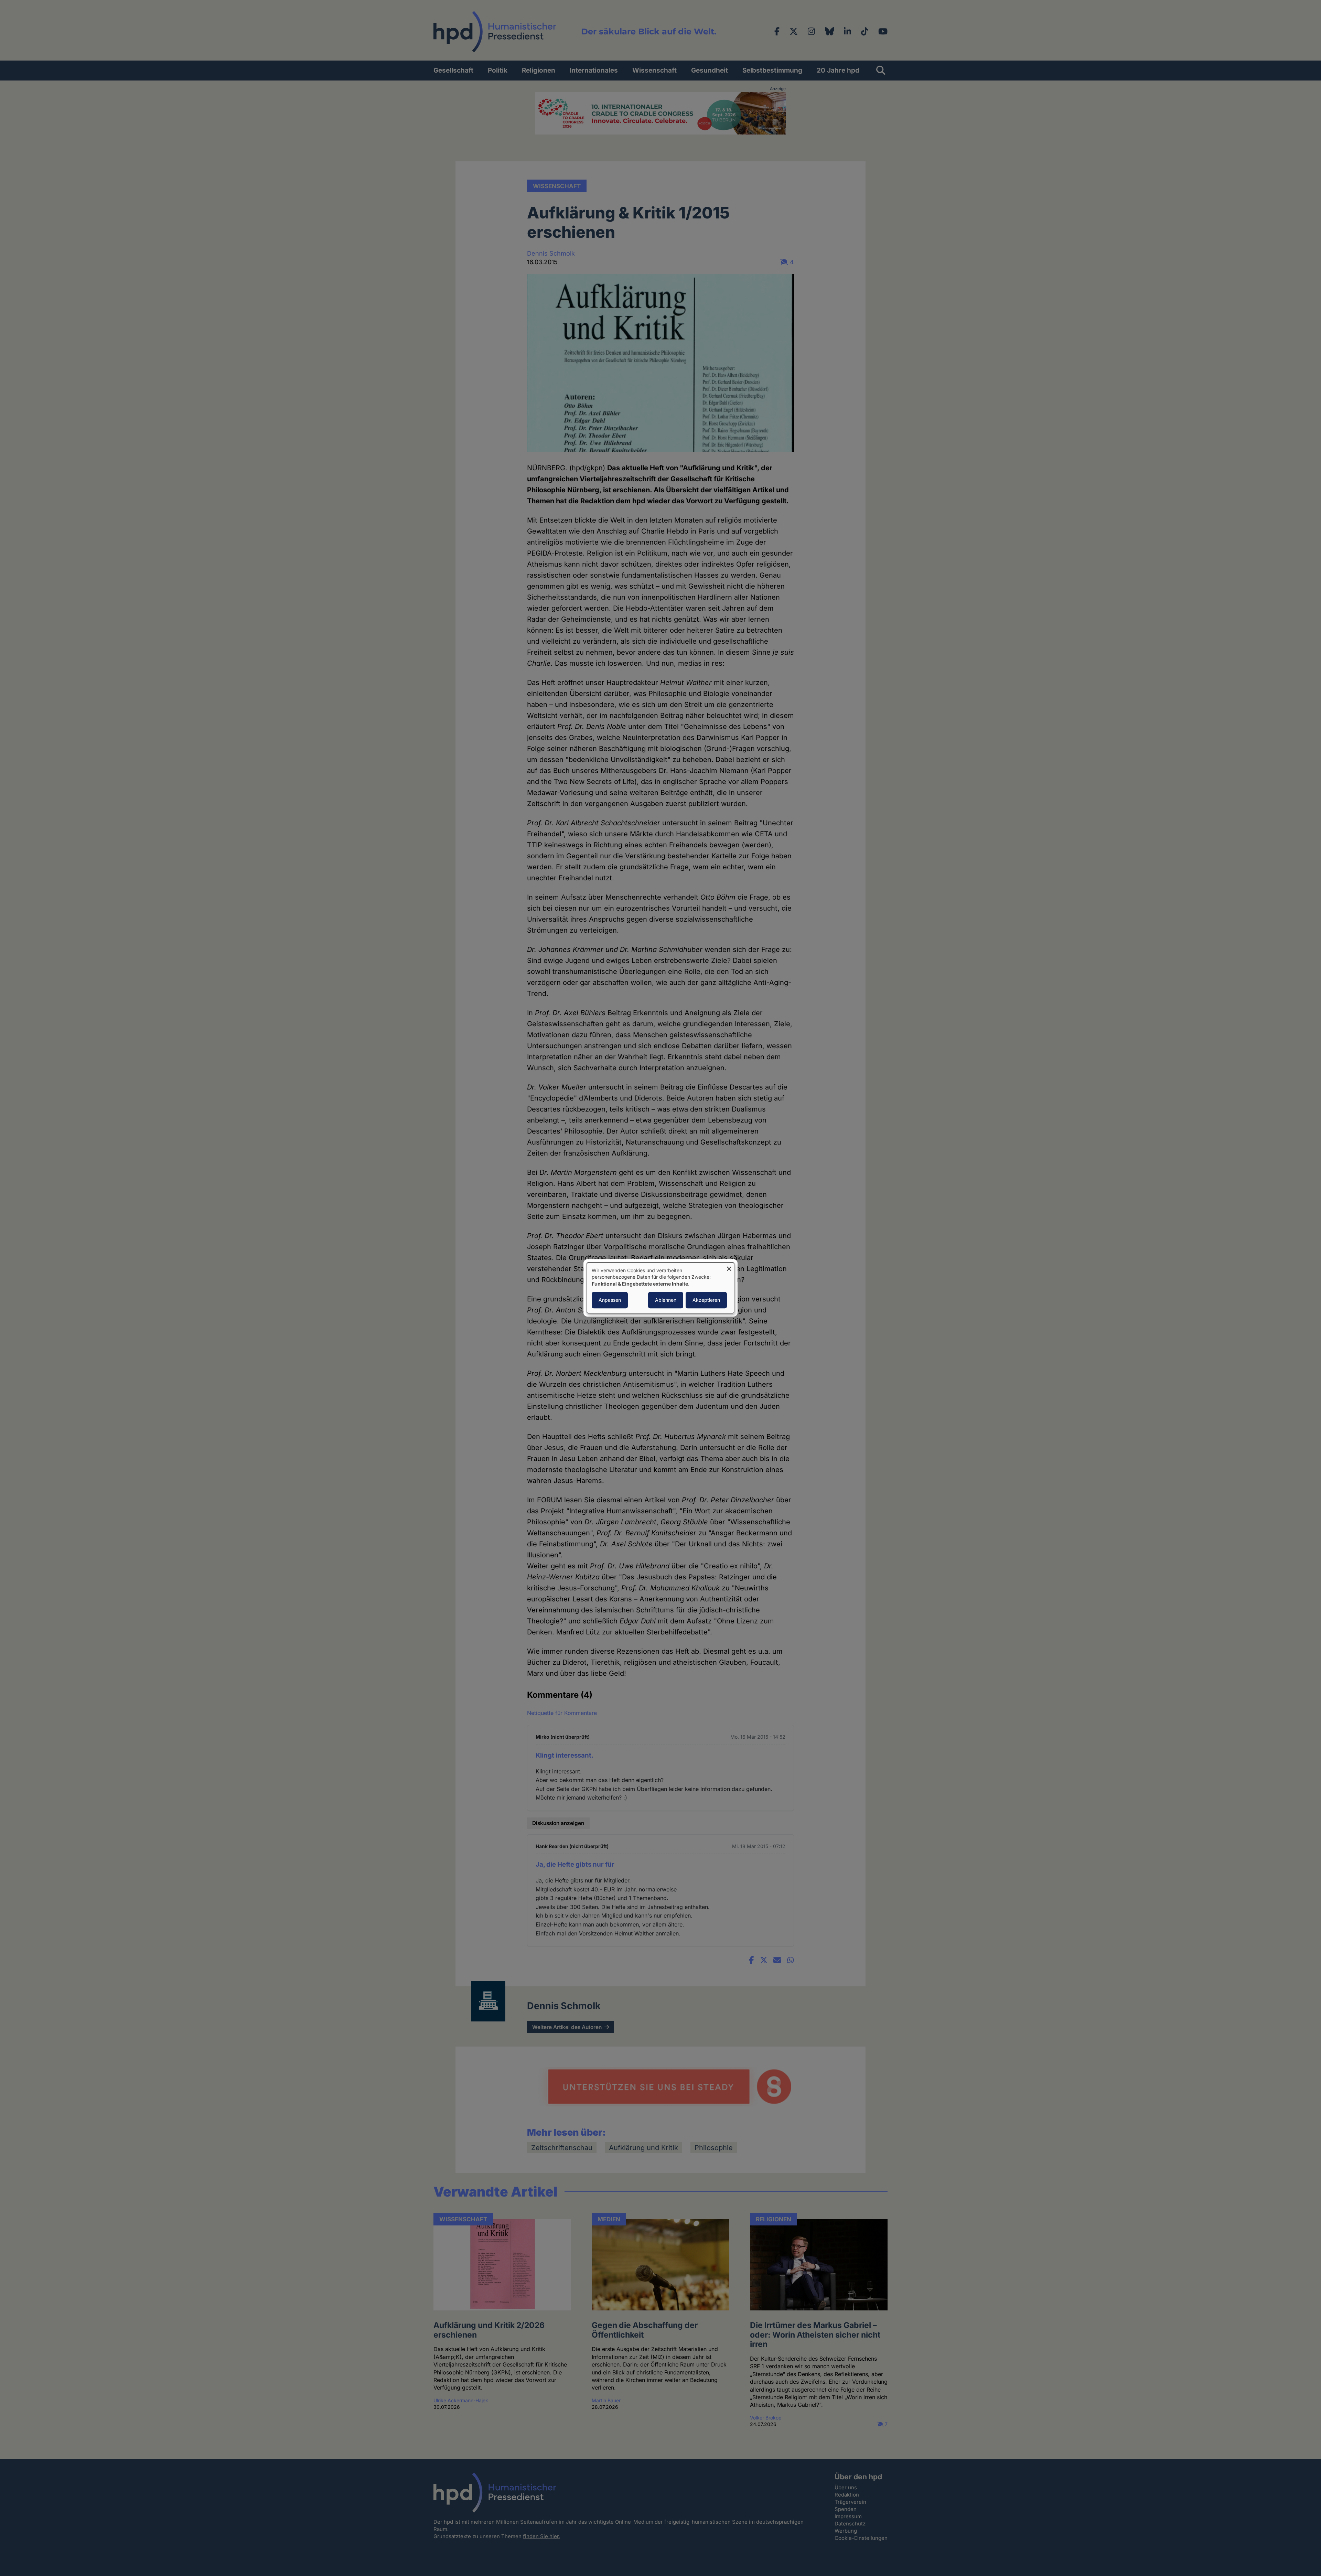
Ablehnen (666, 1300)
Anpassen (610, 1300)
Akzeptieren (706, 1300)
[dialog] (660, 1288)
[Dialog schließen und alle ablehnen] (729, 1267)
